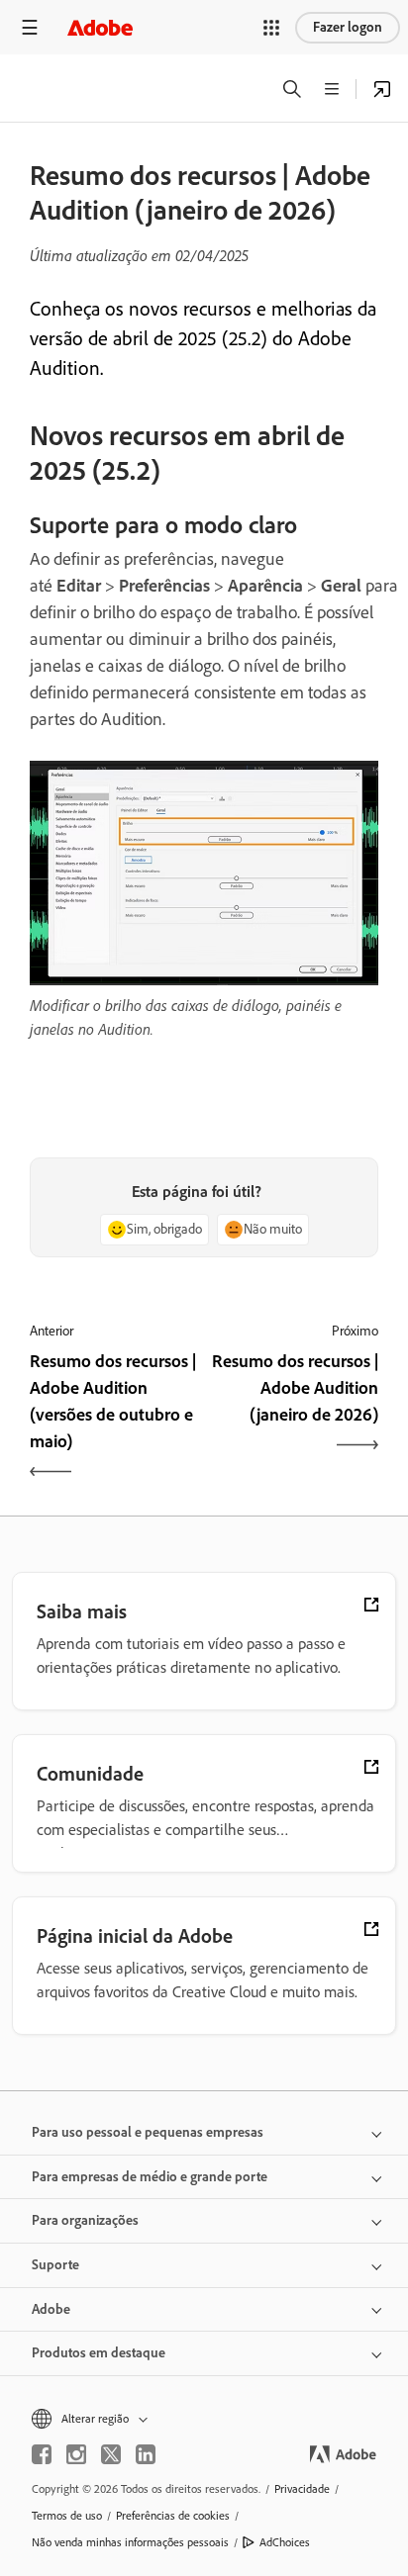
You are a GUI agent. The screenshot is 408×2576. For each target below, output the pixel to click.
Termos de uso (67, 2516)
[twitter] (111, 2454)
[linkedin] (146, 2454)
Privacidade (302, 2489)
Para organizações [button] (85, 2220)
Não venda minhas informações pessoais (130, 2542)
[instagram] (76, 2454)
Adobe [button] (51, 2309)
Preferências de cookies (173, 2516)
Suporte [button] (55, 2265)
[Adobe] (100, 27)
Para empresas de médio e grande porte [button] (150, 2177)
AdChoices (285, 2542)
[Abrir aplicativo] (382, 89)
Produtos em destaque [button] (99, 2353)
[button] (271, 28)
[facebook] (42, 2454)
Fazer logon (348, 27)
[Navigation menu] (30, 27)
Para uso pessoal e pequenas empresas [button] (148, 2132)
